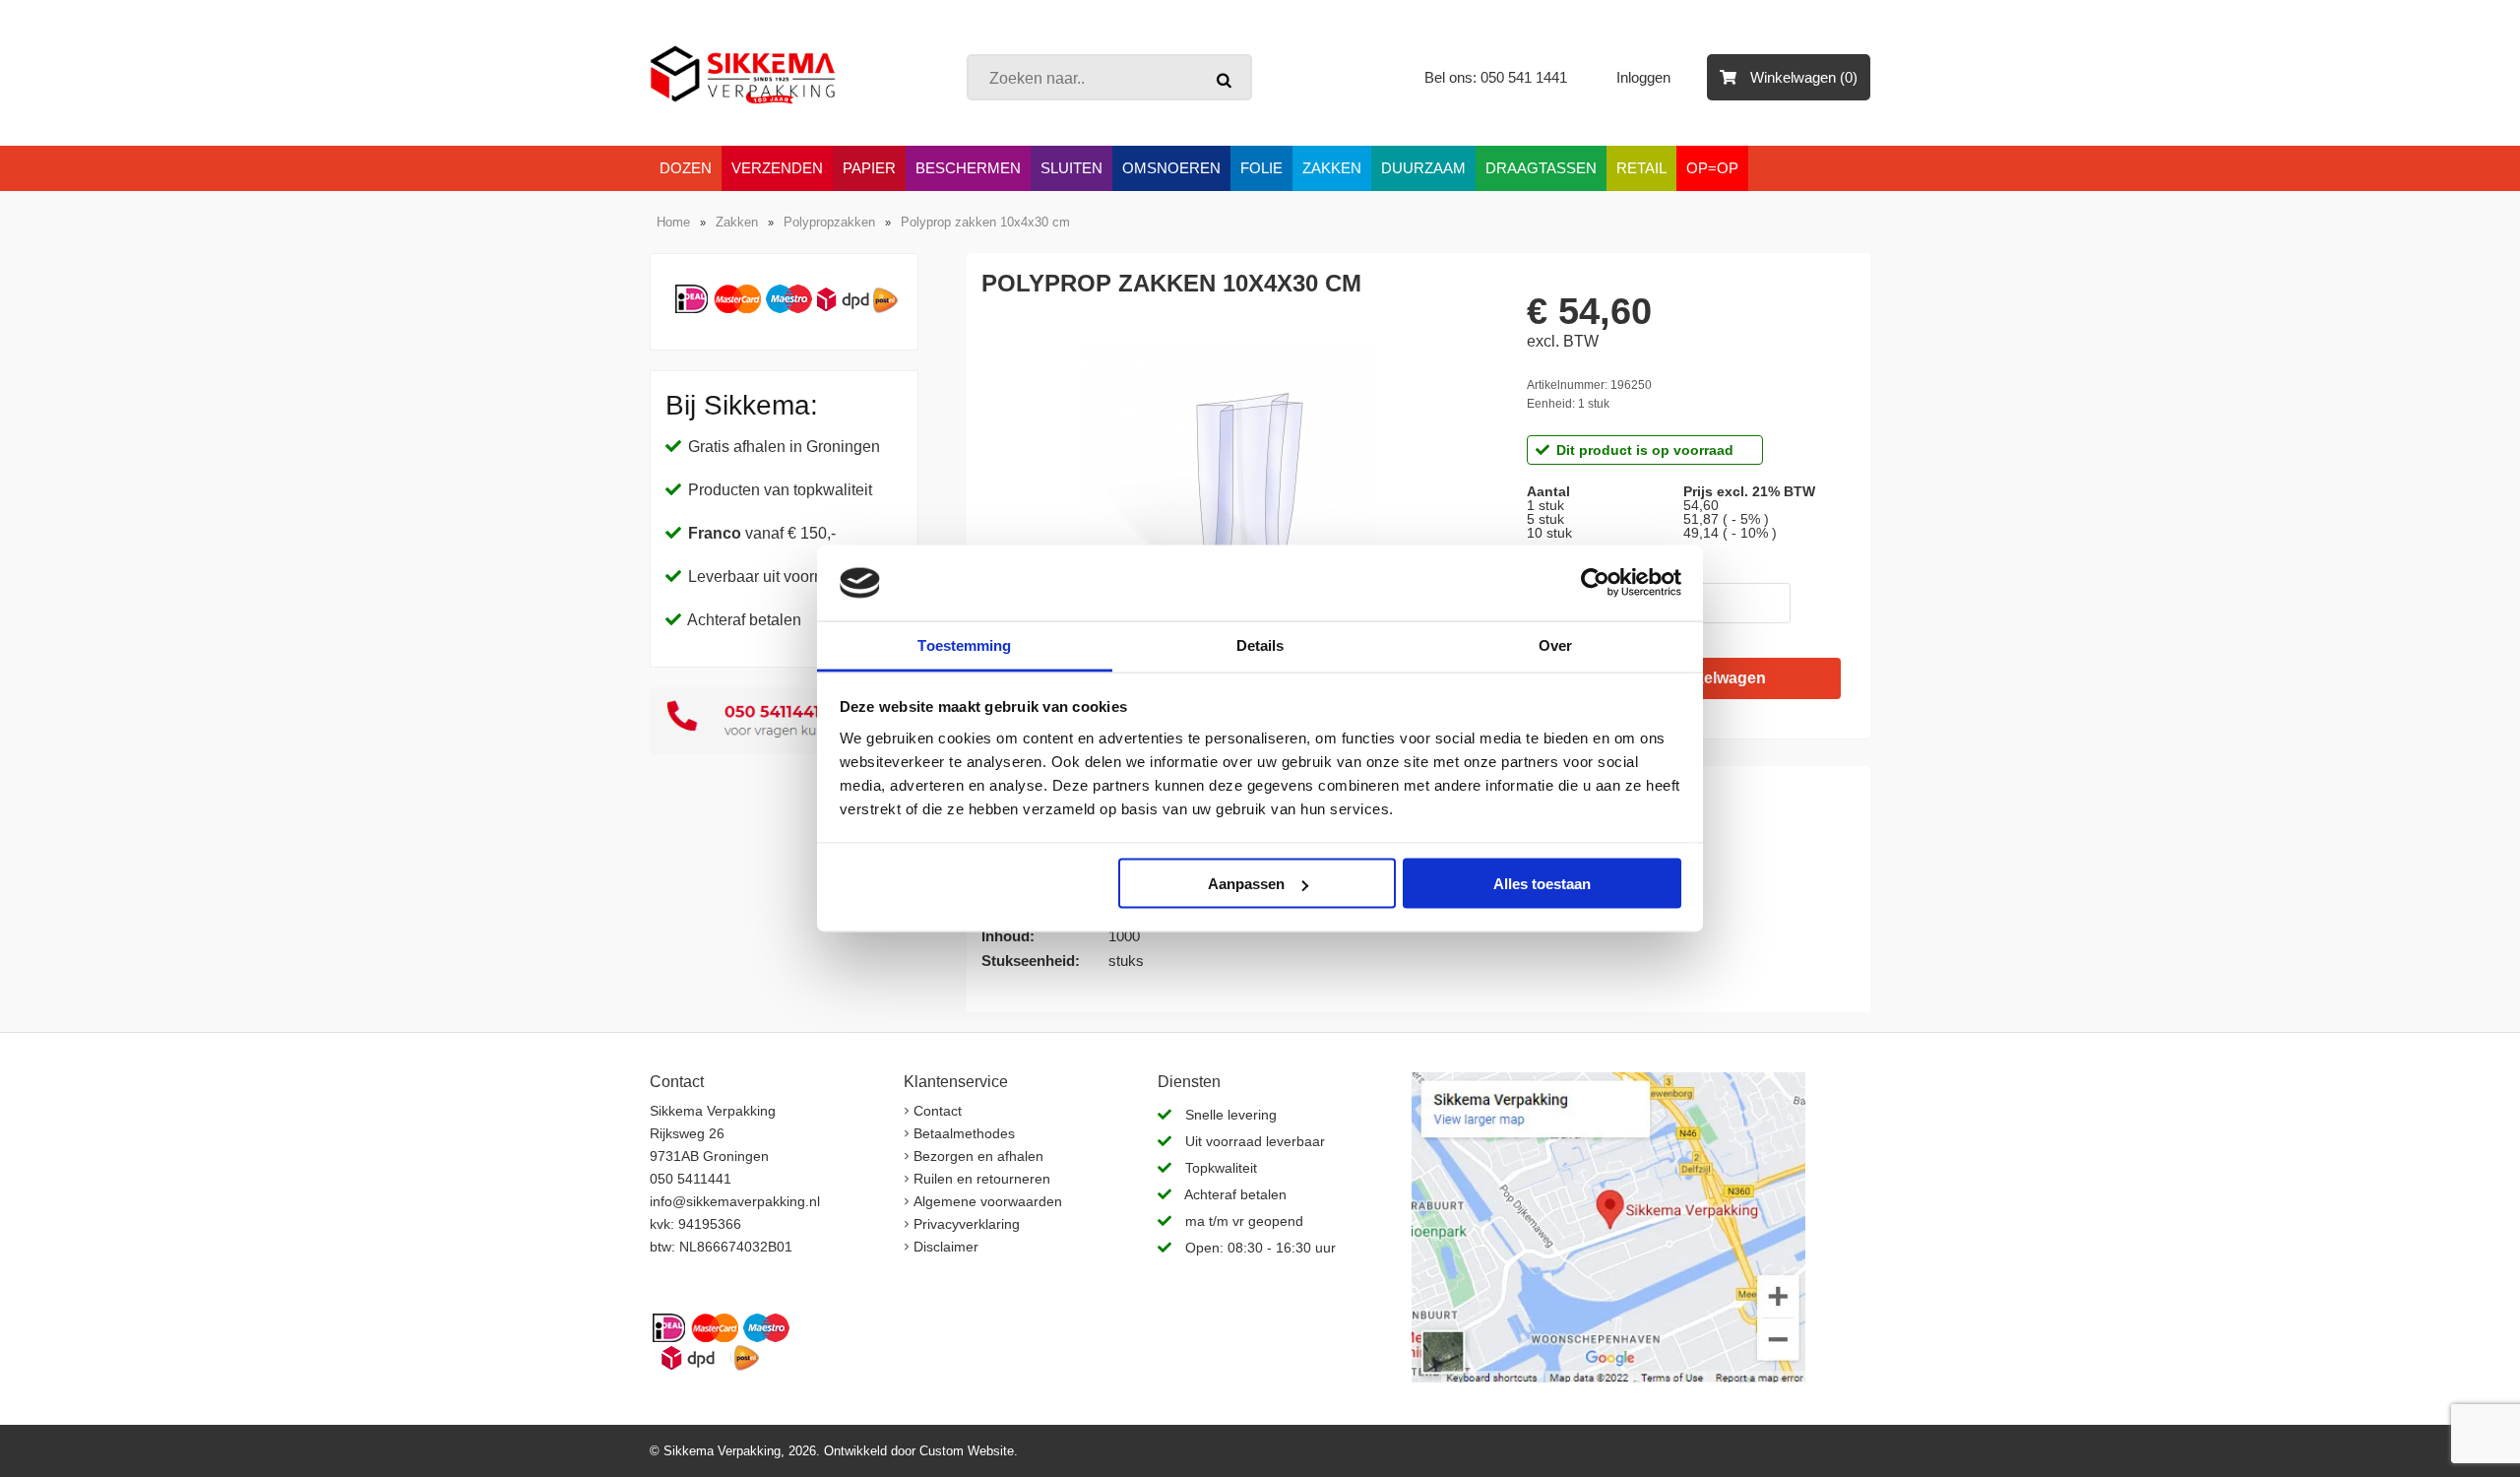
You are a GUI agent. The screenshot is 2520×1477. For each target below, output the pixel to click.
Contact (938, 1111)
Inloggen (1645, 77)
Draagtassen (1541, 168)
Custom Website (967, 1451)
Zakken (1332, 168)
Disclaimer (946, 1247)
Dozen (686, 168)
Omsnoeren (1171, 168)
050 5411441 (691, 1179)
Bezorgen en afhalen (978, 1156)
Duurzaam (1423, 168)
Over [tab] (1555, 644)
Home (673, 222)
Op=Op (1712, 168)
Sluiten (1071, 168)
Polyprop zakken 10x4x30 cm (985, 222)
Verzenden (777, 168)
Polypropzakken (829, 222)
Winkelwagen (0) (1802, 77)
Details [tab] (1260, 644)
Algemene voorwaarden (988, 1201)
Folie (1261, 168)
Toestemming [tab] (964, 644)
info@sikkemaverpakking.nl (735, 1201)
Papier (869, 168)
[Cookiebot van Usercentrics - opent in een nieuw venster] (1595, 583)
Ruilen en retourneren (982, 1179)
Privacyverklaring (967, 1224)
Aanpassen (1246, 884)
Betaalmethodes (964, 1133)
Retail (1641, 168)
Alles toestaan (1542, 884)
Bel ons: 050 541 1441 (1496, 77)
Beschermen (968, 168)
